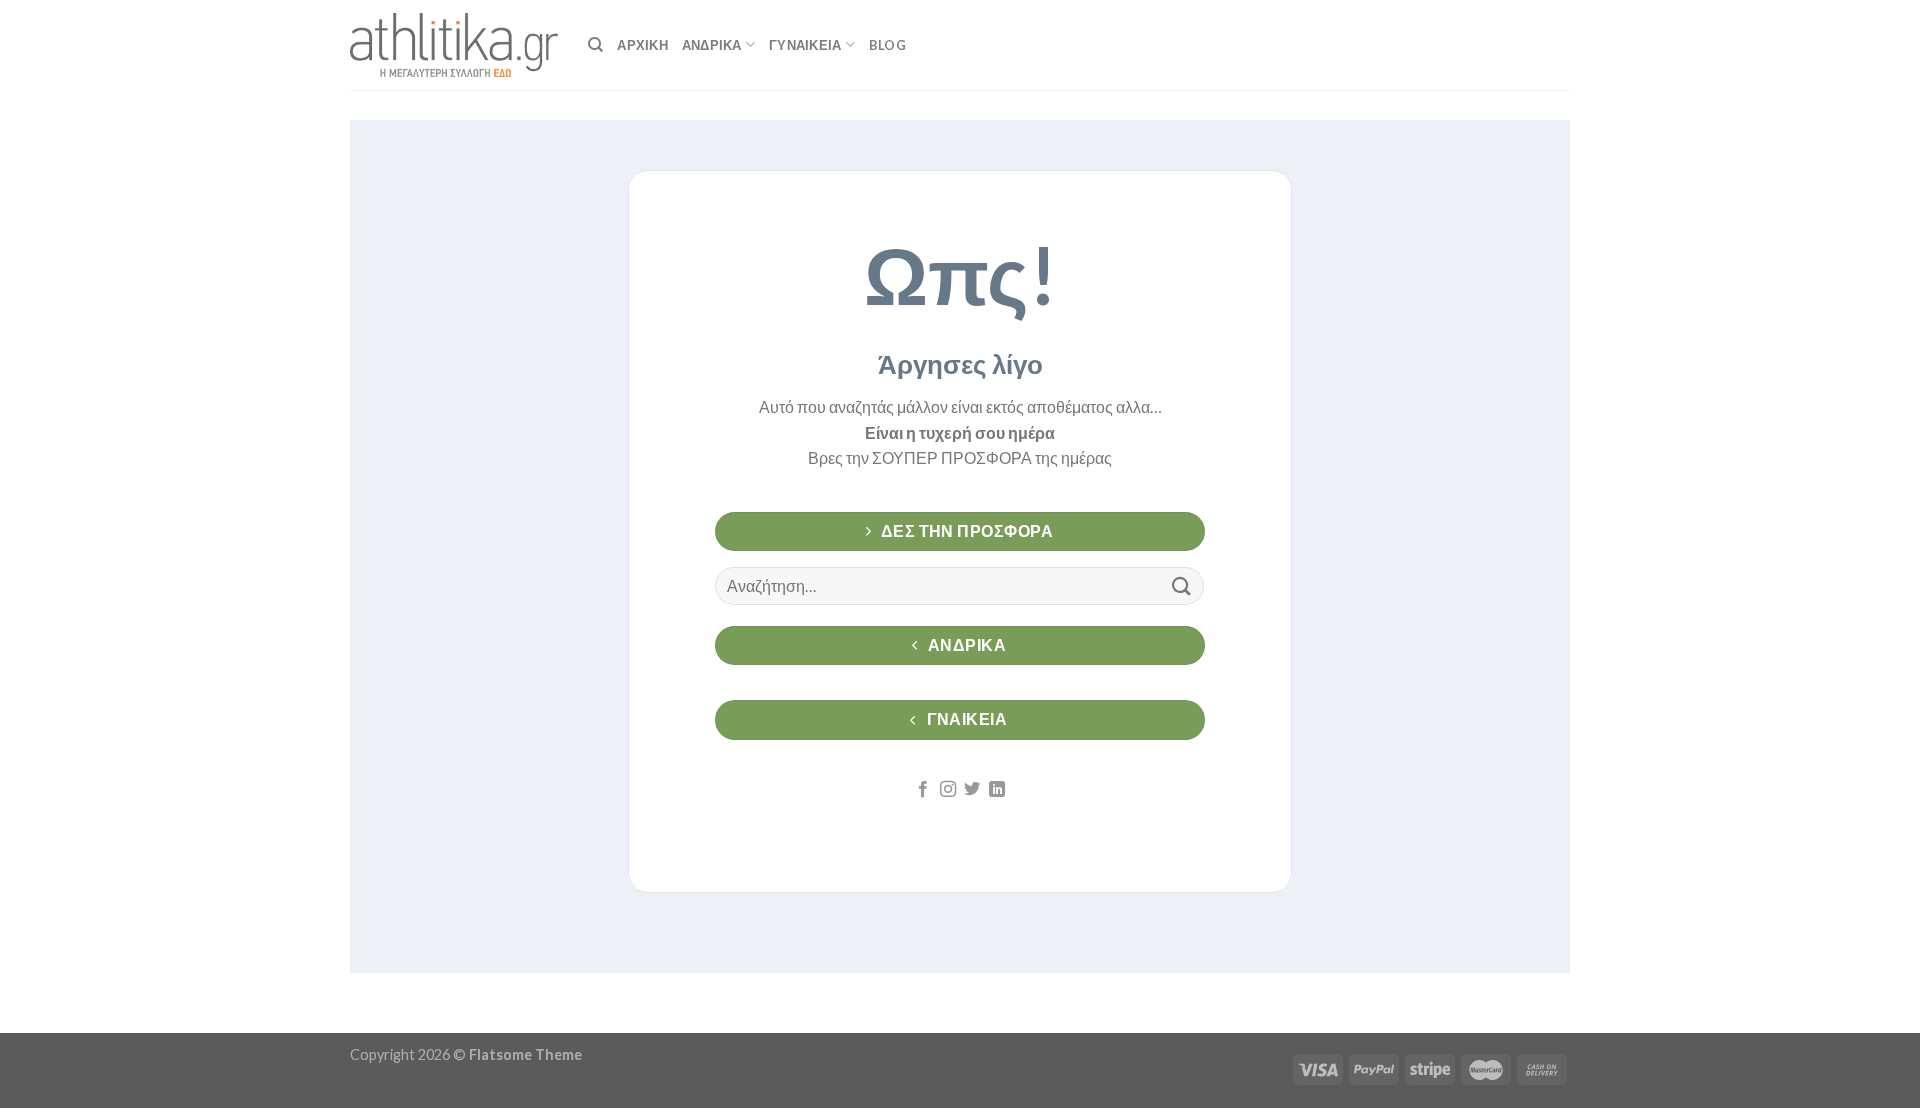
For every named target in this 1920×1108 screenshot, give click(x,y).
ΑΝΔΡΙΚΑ (712, 45)
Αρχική (642, 45)
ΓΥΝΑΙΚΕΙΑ (805, 45)
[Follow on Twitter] (972, 790)
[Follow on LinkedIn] (997, 790)
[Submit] (1181, 585)
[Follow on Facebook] (923, 790)
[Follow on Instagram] (948, 790)
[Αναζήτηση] (595, 45)
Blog (887, 45)
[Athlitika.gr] (454, 45)
